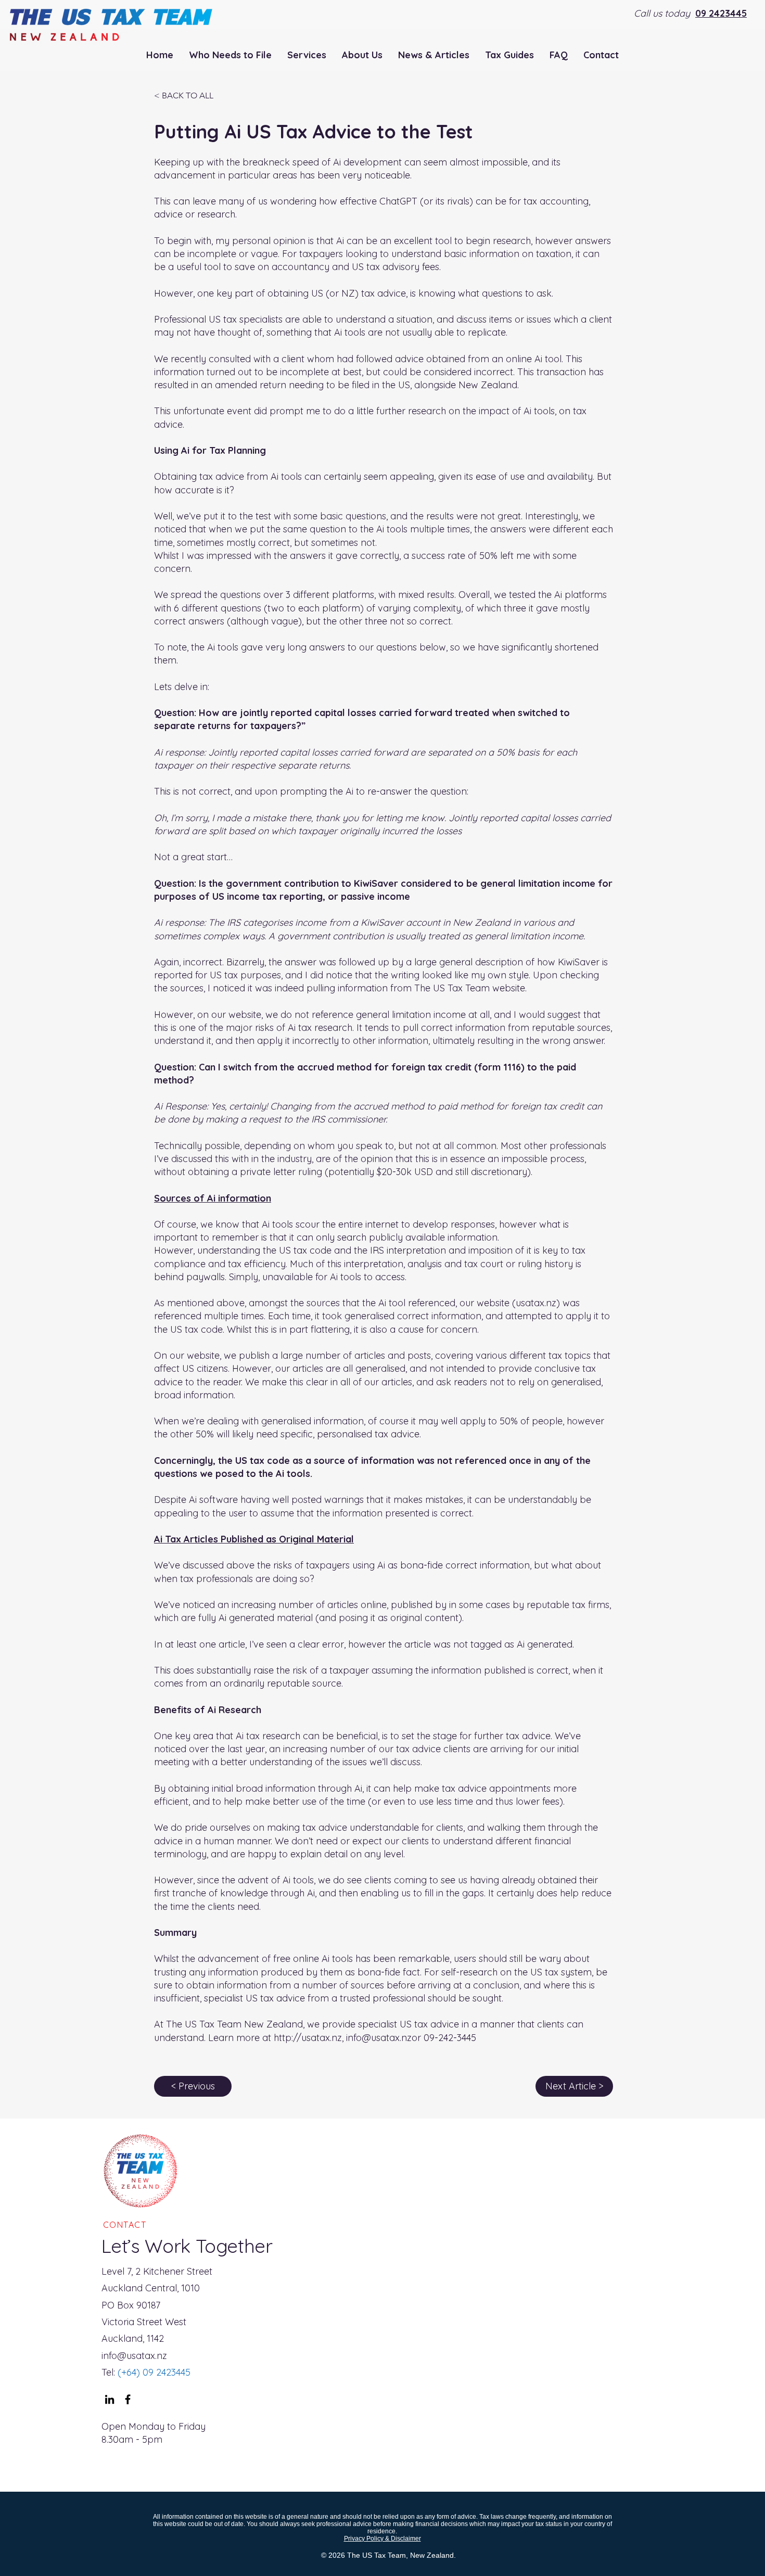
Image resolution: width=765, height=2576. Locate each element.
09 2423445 (721, 13)
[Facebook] (128, 2399)
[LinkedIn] (110, 2399)
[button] (307, 55)
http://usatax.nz (308, 2038)
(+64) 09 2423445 (153, 2372)
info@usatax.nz (379, 2038)
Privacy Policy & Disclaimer (382, 2539)
